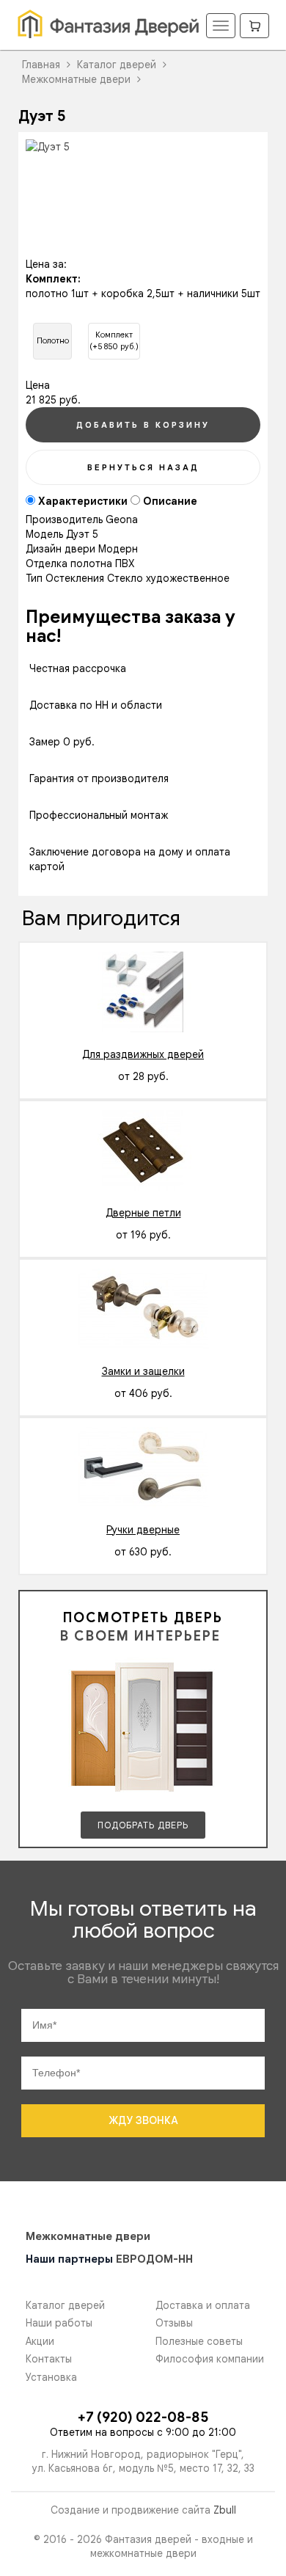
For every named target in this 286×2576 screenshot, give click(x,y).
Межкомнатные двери (88, 2236)
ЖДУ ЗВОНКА (143, 2120)
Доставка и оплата (203, 2306)
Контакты (49, 2359)
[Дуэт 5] (143, 147)
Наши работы (59, 2323)
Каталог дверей (65, 2306)
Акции (40, 2342)
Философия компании (210, 2359)
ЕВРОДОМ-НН (154, 2259)
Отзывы (174, 2323)
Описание (170, 501)
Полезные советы (199, 2342)
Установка (51, 2378)
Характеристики (83, 501)
